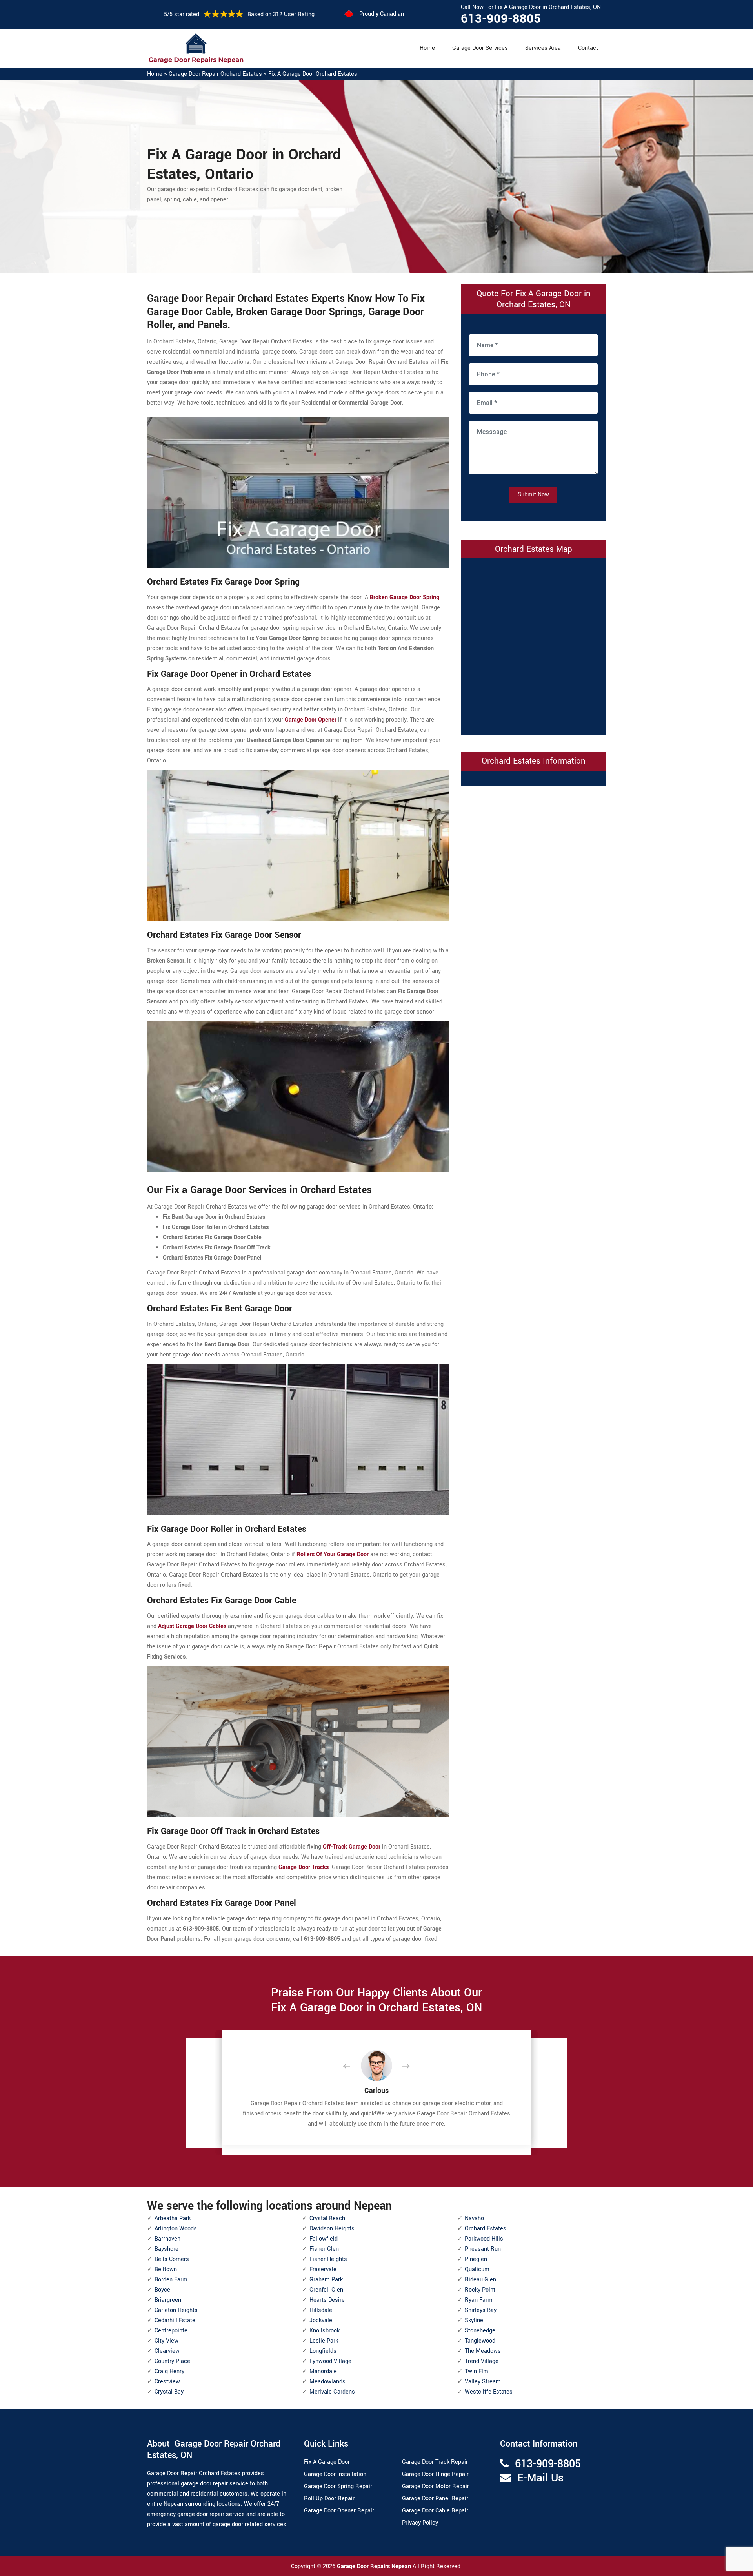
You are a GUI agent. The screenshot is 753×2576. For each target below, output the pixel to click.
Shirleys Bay (481, 2310)
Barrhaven (167, 2239)
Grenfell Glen (326, 2290)
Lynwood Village (330, 2361)
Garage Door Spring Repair (338, 2486)
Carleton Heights (176, 2310)
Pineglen (476, 2259)
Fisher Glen (324, 2249)
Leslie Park (324, 2341)
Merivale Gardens (332, 2392)
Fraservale (323, 2269)
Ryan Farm (479, 2300)
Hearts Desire (327, 2300)
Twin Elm (477, 2371)
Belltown (166, 2269)
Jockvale (321, 2320)
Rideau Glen (480, 2280)
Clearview (167, 2351)
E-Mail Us (540, 2478)
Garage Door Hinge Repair (435, 2474)
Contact (588, 48)
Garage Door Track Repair (435, 2462)
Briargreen (168, 2300)
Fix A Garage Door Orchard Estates (313, 74)
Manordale (323, 2371)
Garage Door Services (480, 48)
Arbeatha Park (173, 2218)
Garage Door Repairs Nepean (375, 2566)
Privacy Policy (420, 2523)
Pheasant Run (483, 2249)
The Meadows (483, 2351)
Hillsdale (321, 2310)
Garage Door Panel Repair (435, 2499)
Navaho (474, 2218)
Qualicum (477, 2269)
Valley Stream (483, 2382)
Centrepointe (171, 2331)
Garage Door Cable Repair (435, 2511)
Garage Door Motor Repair (436, 2486)
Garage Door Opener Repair (339, 2511)
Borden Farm (171, 2280)
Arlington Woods (176, 2229)
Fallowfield (324, 2239)
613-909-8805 (501, 19)
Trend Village (482, 2361)
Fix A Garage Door (327, 2462)
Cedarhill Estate (175, 2320)
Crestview (167, 2382)
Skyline (474, 2320)
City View (166, 2341)
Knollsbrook (325, 2331)
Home (427, 48)
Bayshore (166, 2249)
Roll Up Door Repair (329, 2499)
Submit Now (533, 495)
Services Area (543, 48)
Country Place (172, 2361)
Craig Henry (169, 2371)
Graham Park (326, 2280)
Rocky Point (480, 2290)
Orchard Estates (486, 2229)
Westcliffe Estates (489, 2392)
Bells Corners (172, 2259)
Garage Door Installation (335, 2474)
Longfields (323, 2351)
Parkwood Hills (484, 2239)
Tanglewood (480, 2341)
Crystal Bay (169, 2392)
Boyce (162, 2290)
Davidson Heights (332, 2229)
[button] (353, 2067)
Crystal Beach (327, 2218)
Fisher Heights (328, 2259)
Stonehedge (480, 2331)
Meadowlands (327, 2382)
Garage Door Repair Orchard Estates (215, 74)
